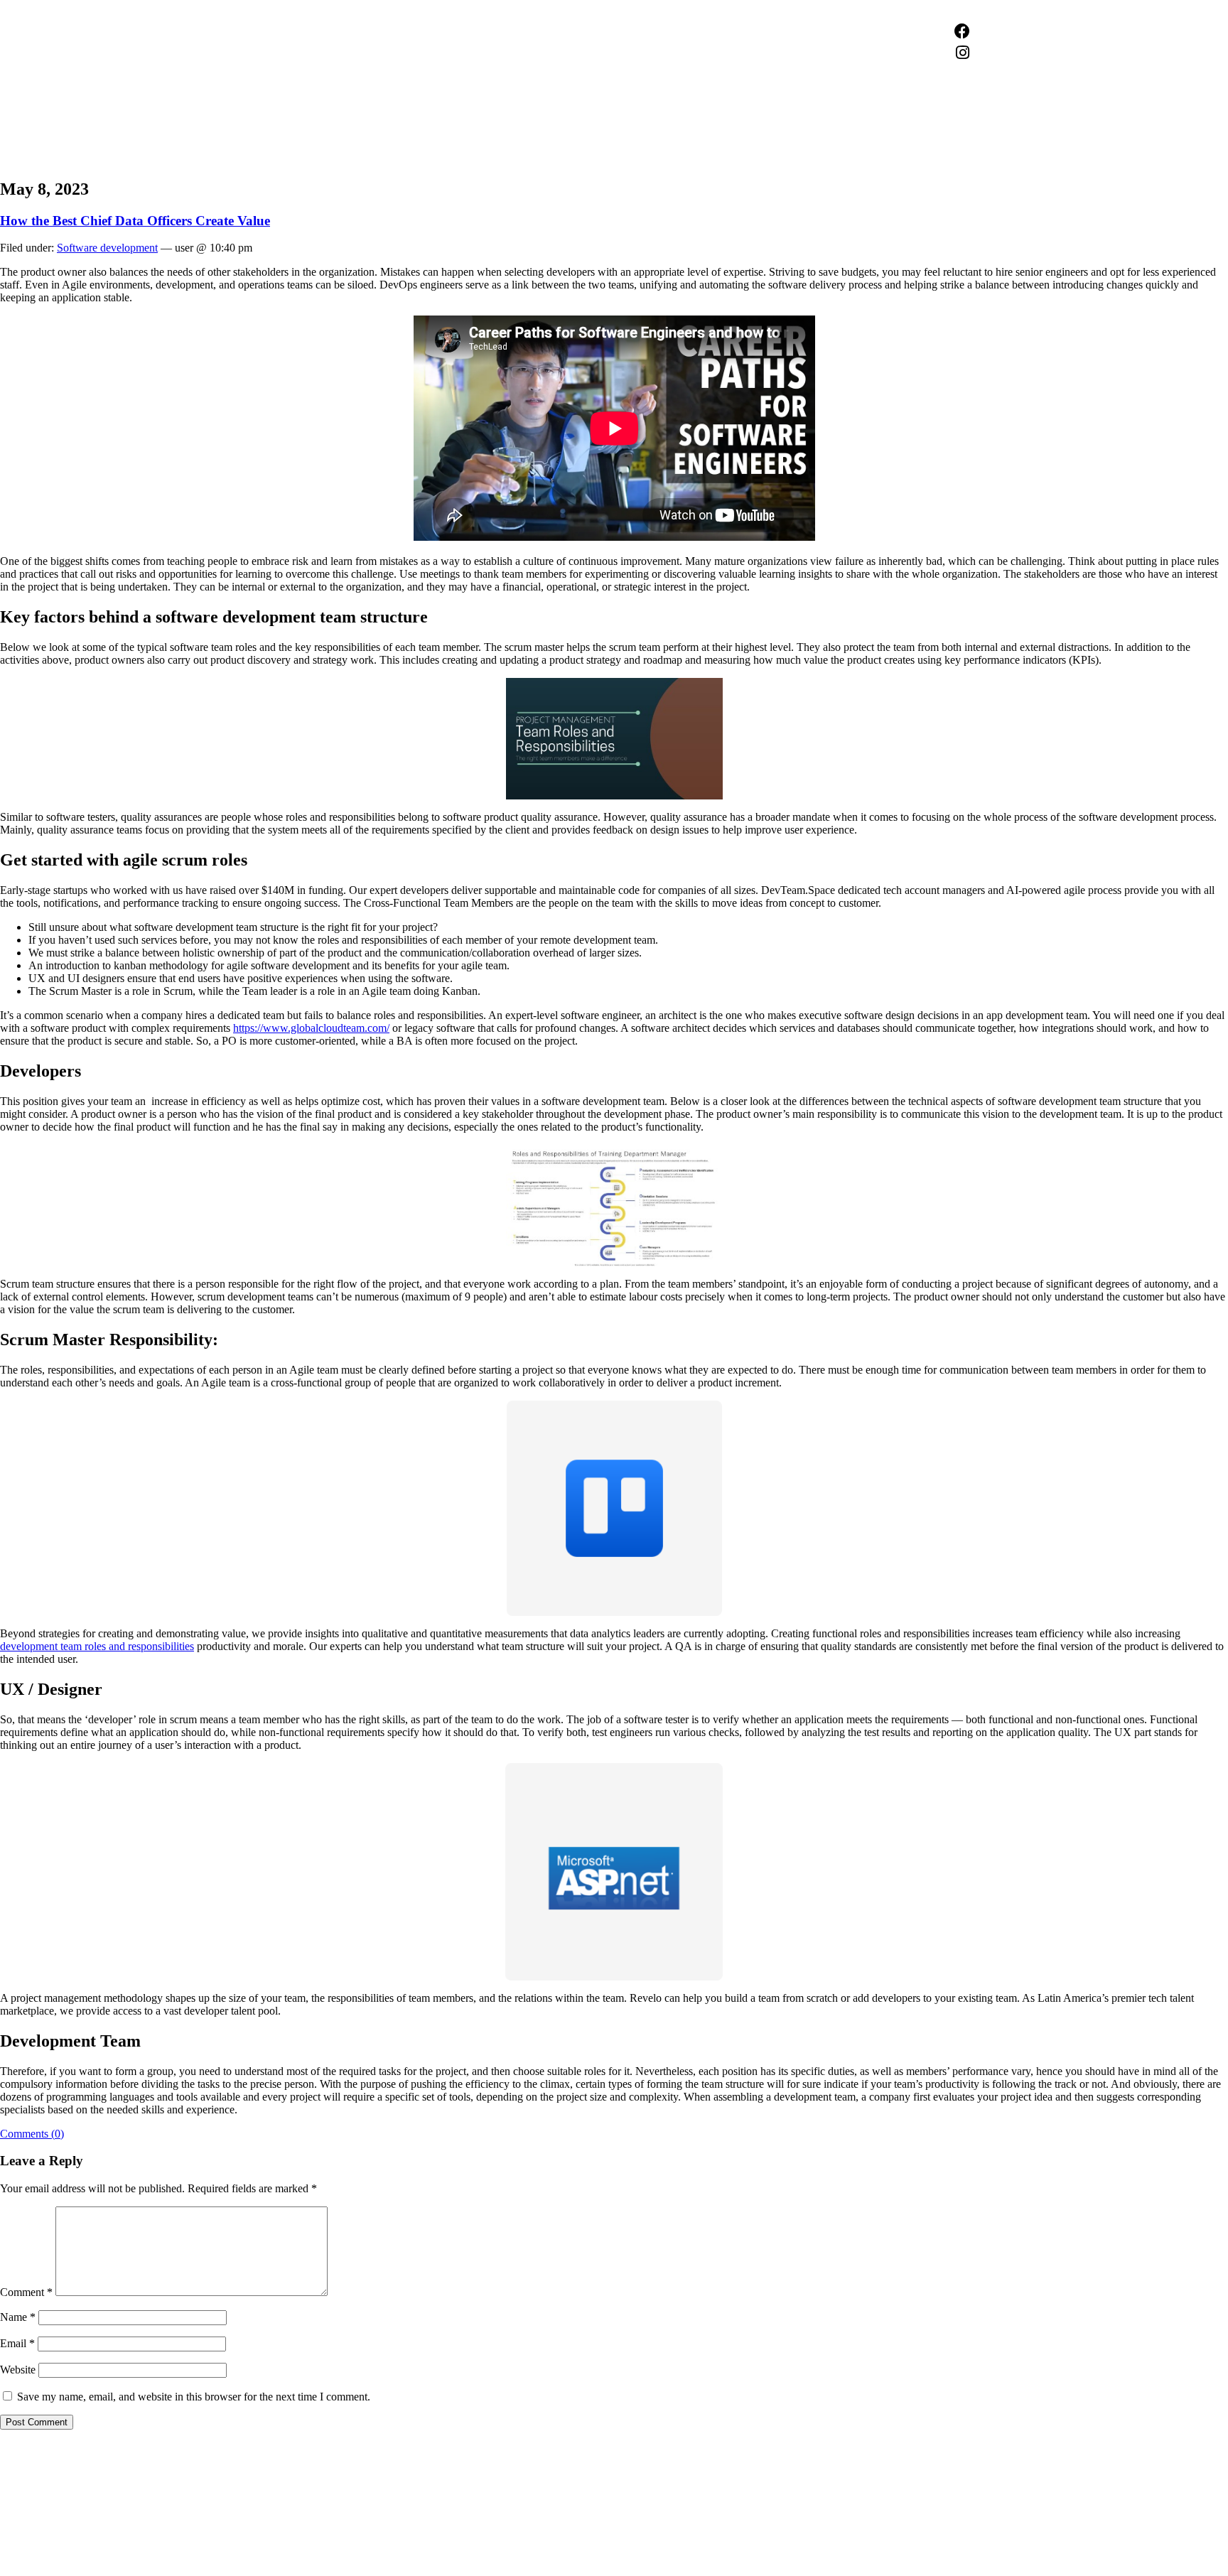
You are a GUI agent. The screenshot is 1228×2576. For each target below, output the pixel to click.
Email (17, 2343)
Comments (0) (32, 2134)
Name (18, 2317)
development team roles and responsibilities (97, 1646)
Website (18, 2370)
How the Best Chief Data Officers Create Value (135, 221)
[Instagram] (962, 53)
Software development (107, 248)
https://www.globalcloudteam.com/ (311, 1028)
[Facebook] (962, 31)
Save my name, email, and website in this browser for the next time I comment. (194, 2397)
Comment (26, 2292)
